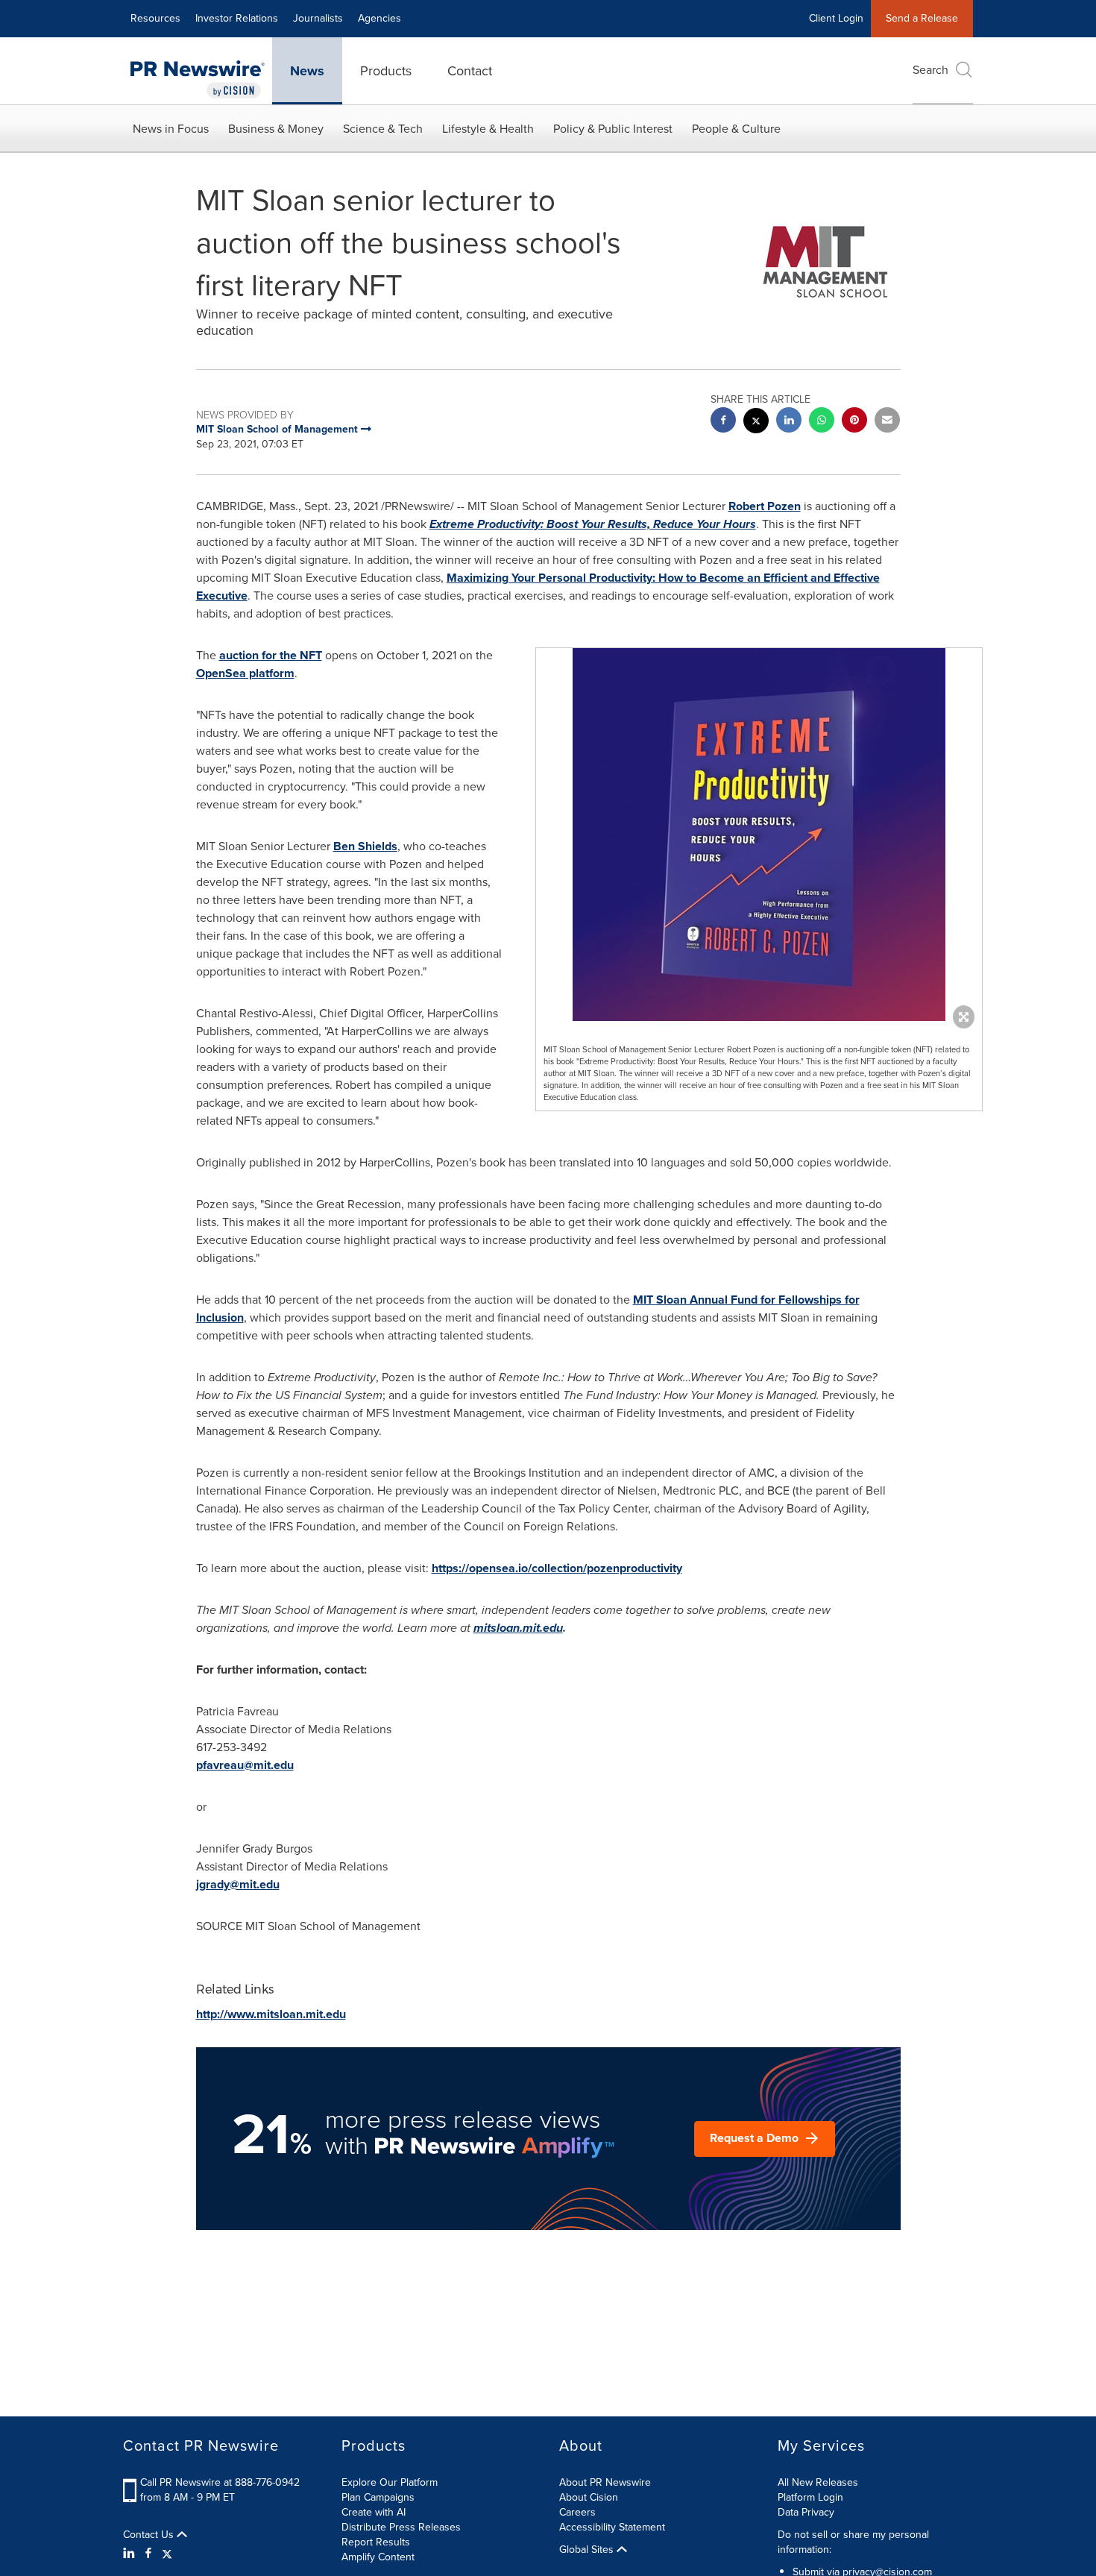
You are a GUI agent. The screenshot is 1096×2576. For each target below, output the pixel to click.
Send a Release (922, 18)
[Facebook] (148, 2554)
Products (386, 71)
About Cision (589, 2497)
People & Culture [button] (736, 129)
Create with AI (374, 2512)
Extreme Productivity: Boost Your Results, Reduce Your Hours (593, 524)
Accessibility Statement (612, 2527)
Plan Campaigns (378, 2497)
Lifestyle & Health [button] (488, 129)
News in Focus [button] (171, 129)
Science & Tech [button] (383, 129)
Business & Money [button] (276, 129)
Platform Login (810, 2497)
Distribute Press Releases (401, 2527)
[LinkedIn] (131, 2554)
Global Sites (588, 2550)
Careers (577, 2512)
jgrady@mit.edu (238, 1884)
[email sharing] (887, 422)
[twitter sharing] (756, 422)
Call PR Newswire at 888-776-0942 (220, 2482)
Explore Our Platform (390, 2482)
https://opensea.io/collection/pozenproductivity (557, 1568)
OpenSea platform (245, 673)
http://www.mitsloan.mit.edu (271, 2014)
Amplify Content (378, 2557)
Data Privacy (806, 2512)
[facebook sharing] (723, 422)
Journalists (318, 18)
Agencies (379, 18)
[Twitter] (167, 2554)
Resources (155, 18)
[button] (759, 835)
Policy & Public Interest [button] (613, 129)
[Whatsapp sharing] (822, 422)
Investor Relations (237, 18)
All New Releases (818, 2482)
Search (930, 70)
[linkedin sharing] (789, 422)
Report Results (376, 2542)
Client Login (836, 18)
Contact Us (150, 2535)
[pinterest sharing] (854, 422)
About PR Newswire (605, 2482)
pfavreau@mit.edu (245, 1765)
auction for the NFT (271, 655)
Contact (470, 71)
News (307, 71)
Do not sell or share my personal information (853, 2542)
